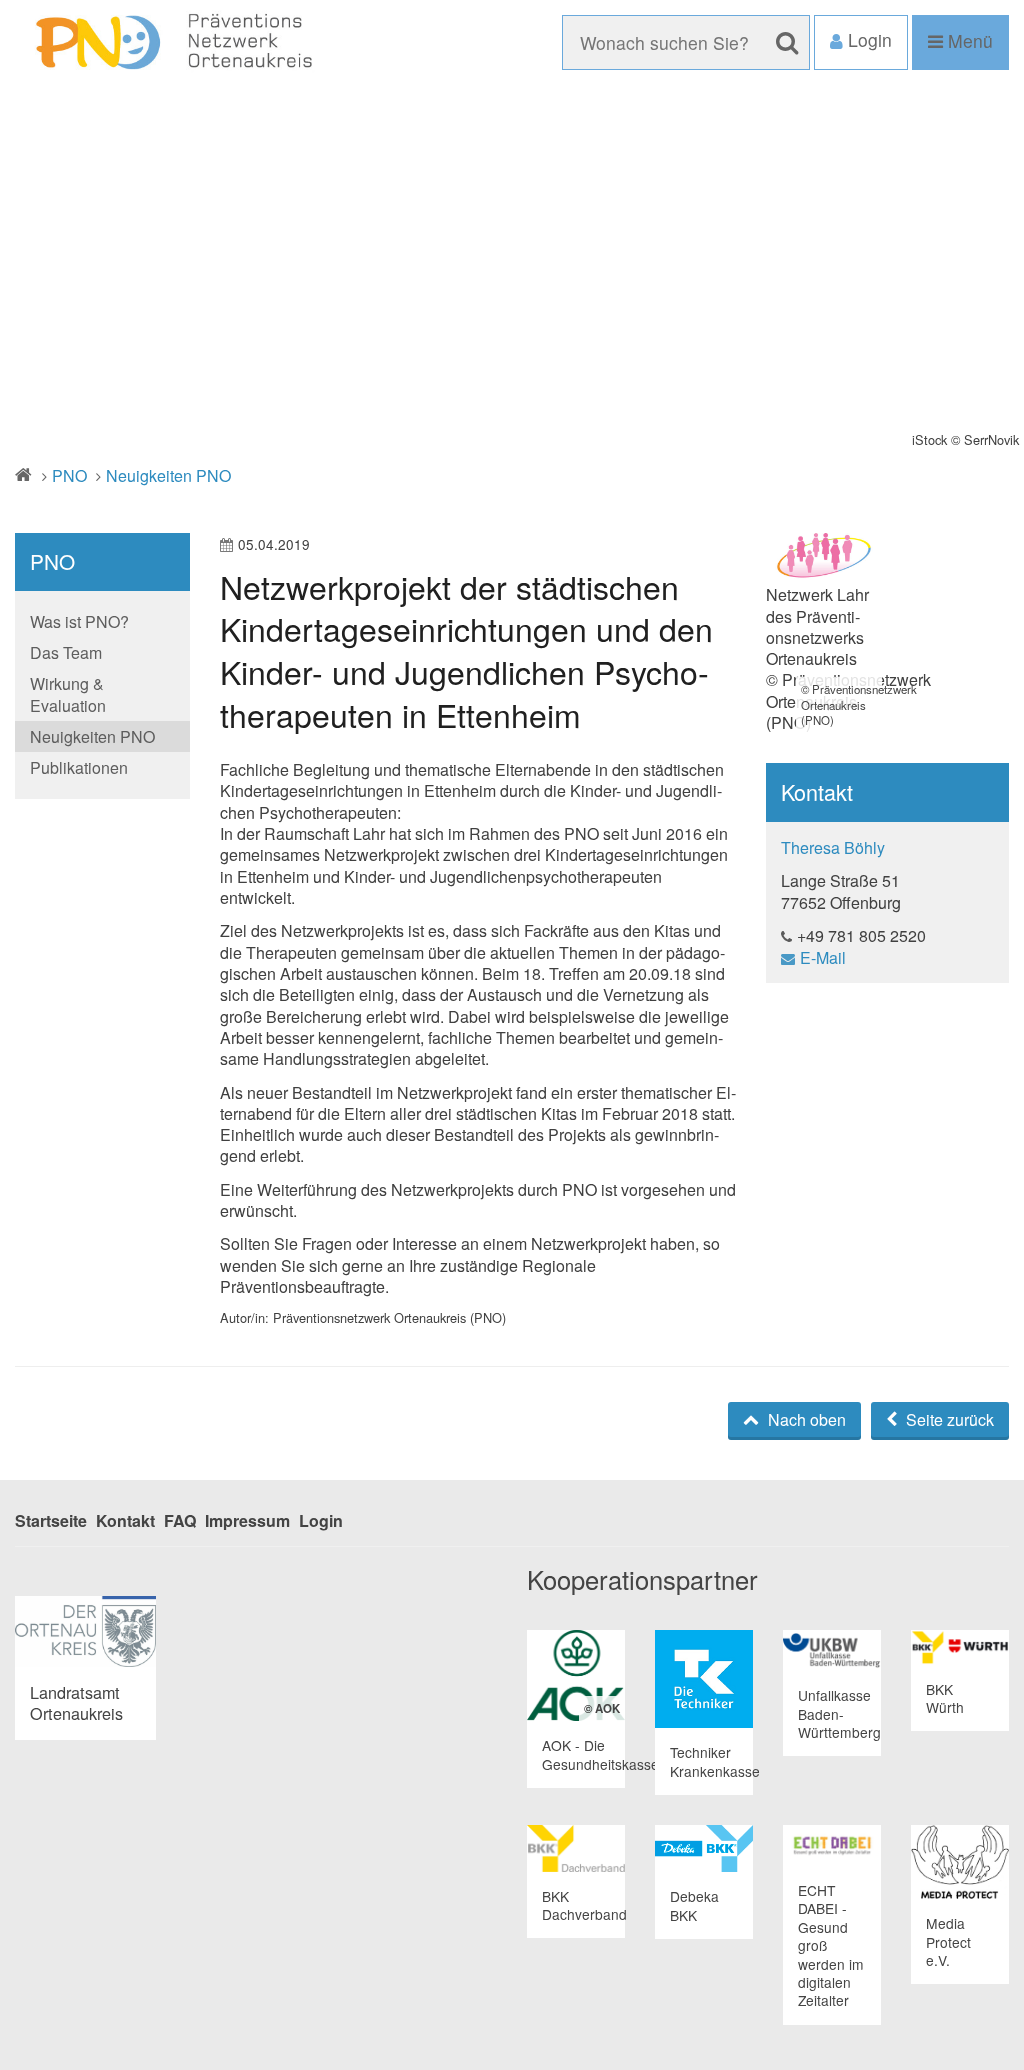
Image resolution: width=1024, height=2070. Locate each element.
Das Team (66, 652)
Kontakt (125, 1520)
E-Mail (823, 957)
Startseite (51, 1520)
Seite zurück (948, 1419)
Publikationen (79, 767)
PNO (69, 475)
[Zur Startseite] (170, 42)
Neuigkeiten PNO (168, 475)
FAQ (180, 1520)
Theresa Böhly (833, 847)
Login (321, 1520)
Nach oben (805, 1419)
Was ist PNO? (79, 621)
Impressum (247, 1520)
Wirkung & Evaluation (68, 694)
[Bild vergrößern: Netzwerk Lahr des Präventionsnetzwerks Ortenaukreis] (824, 558)
